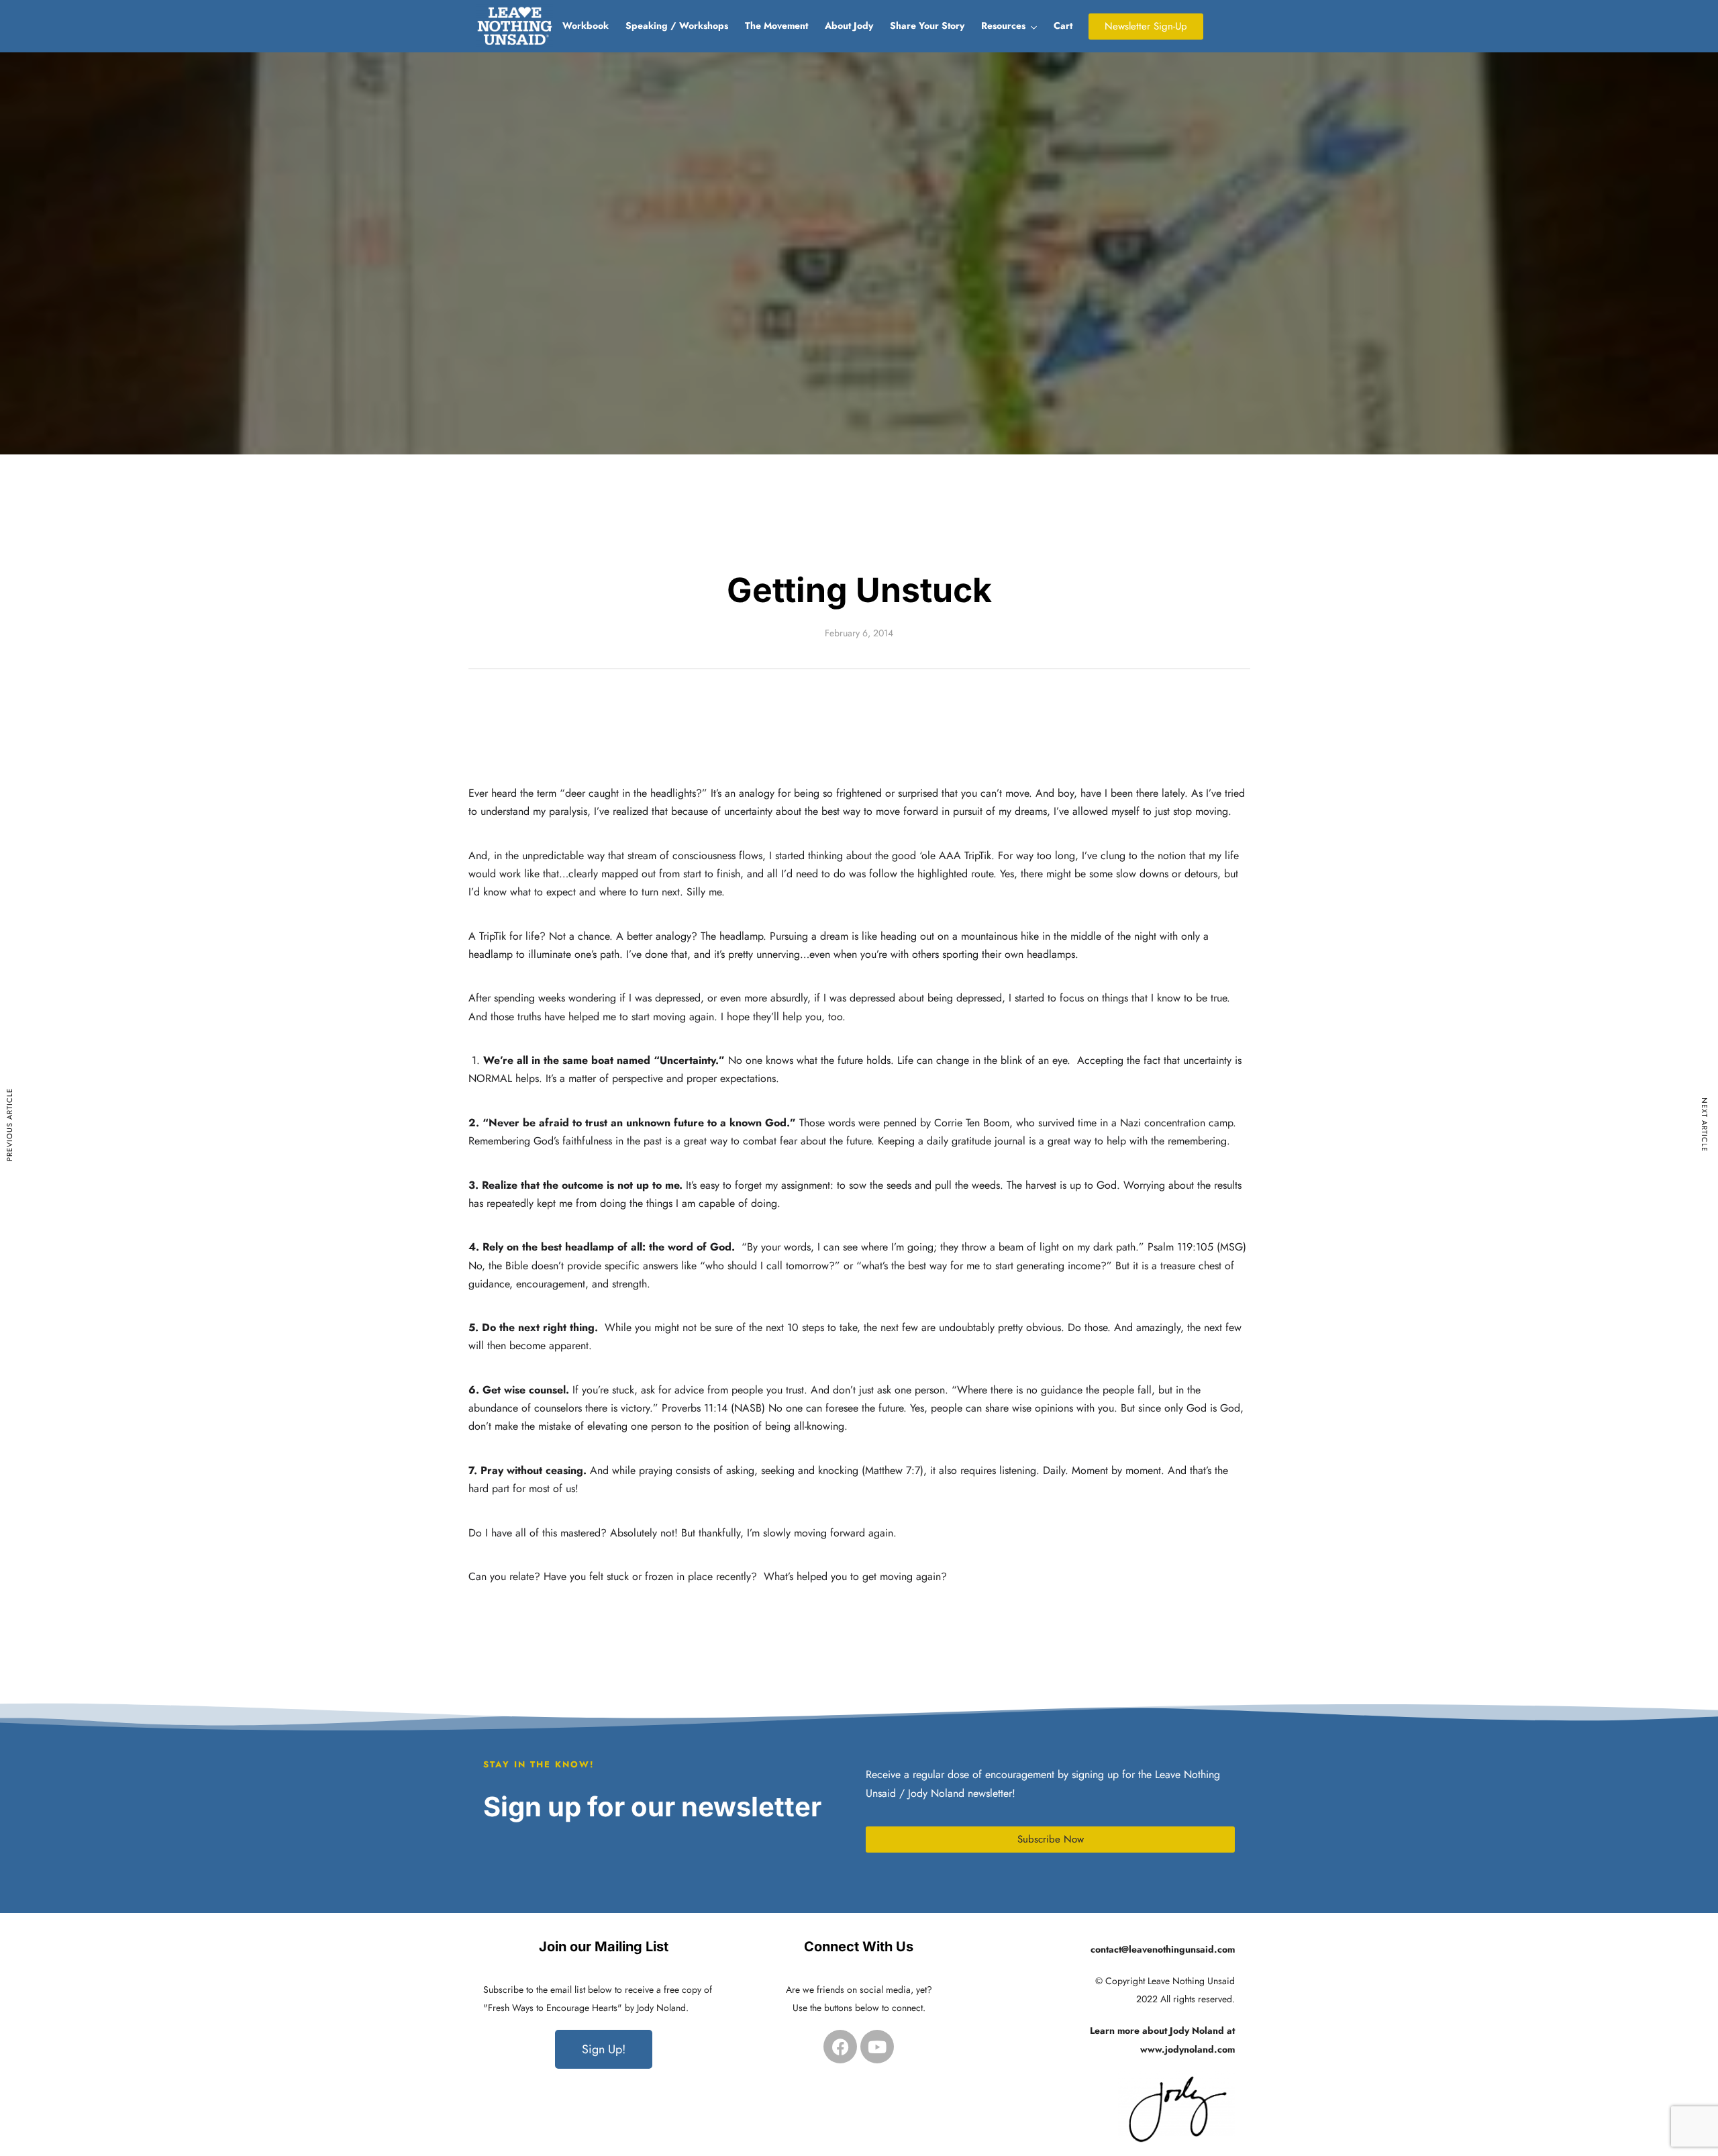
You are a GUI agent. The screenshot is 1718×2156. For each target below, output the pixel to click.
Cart (1063, 26)
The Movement (776, 26)
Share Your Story (927, 26)
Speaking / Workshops (677, 26)
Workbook (586, 26)
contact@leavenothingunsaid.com (1163, 1949)
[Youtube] (877, 2047)
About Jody (849, 26)
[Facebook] (840, 2047)
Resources (1003, 26)
